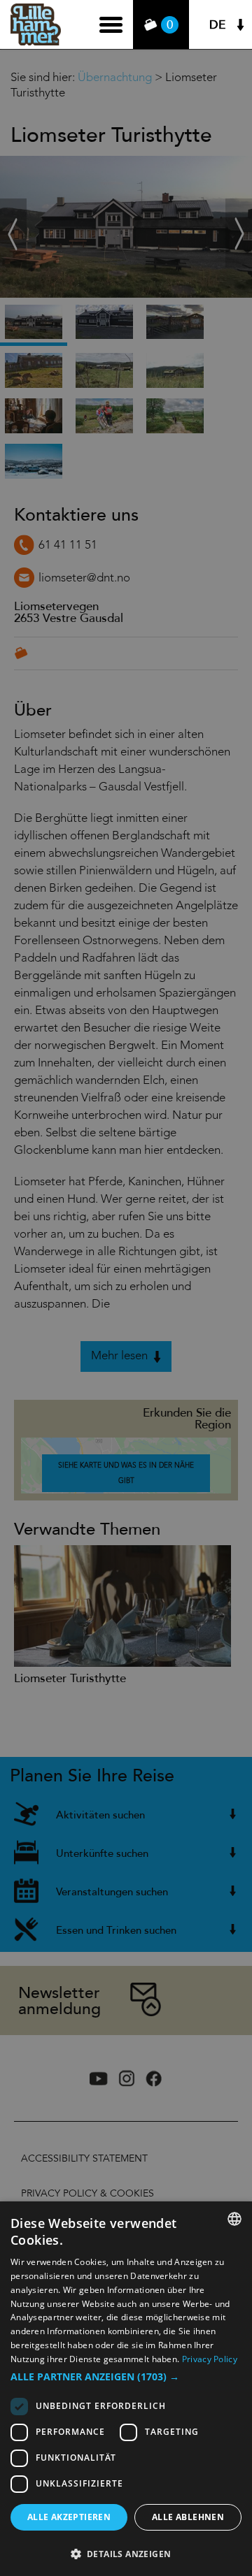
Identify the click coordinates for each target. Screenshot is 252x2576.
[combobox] (234, 2219)
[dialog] (126, 2389)
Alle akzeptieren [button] (69, 2517)
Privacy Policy (210, 2359)
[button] (126, 2377)
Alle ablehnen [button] (188, 2517)
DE (217, 25)
